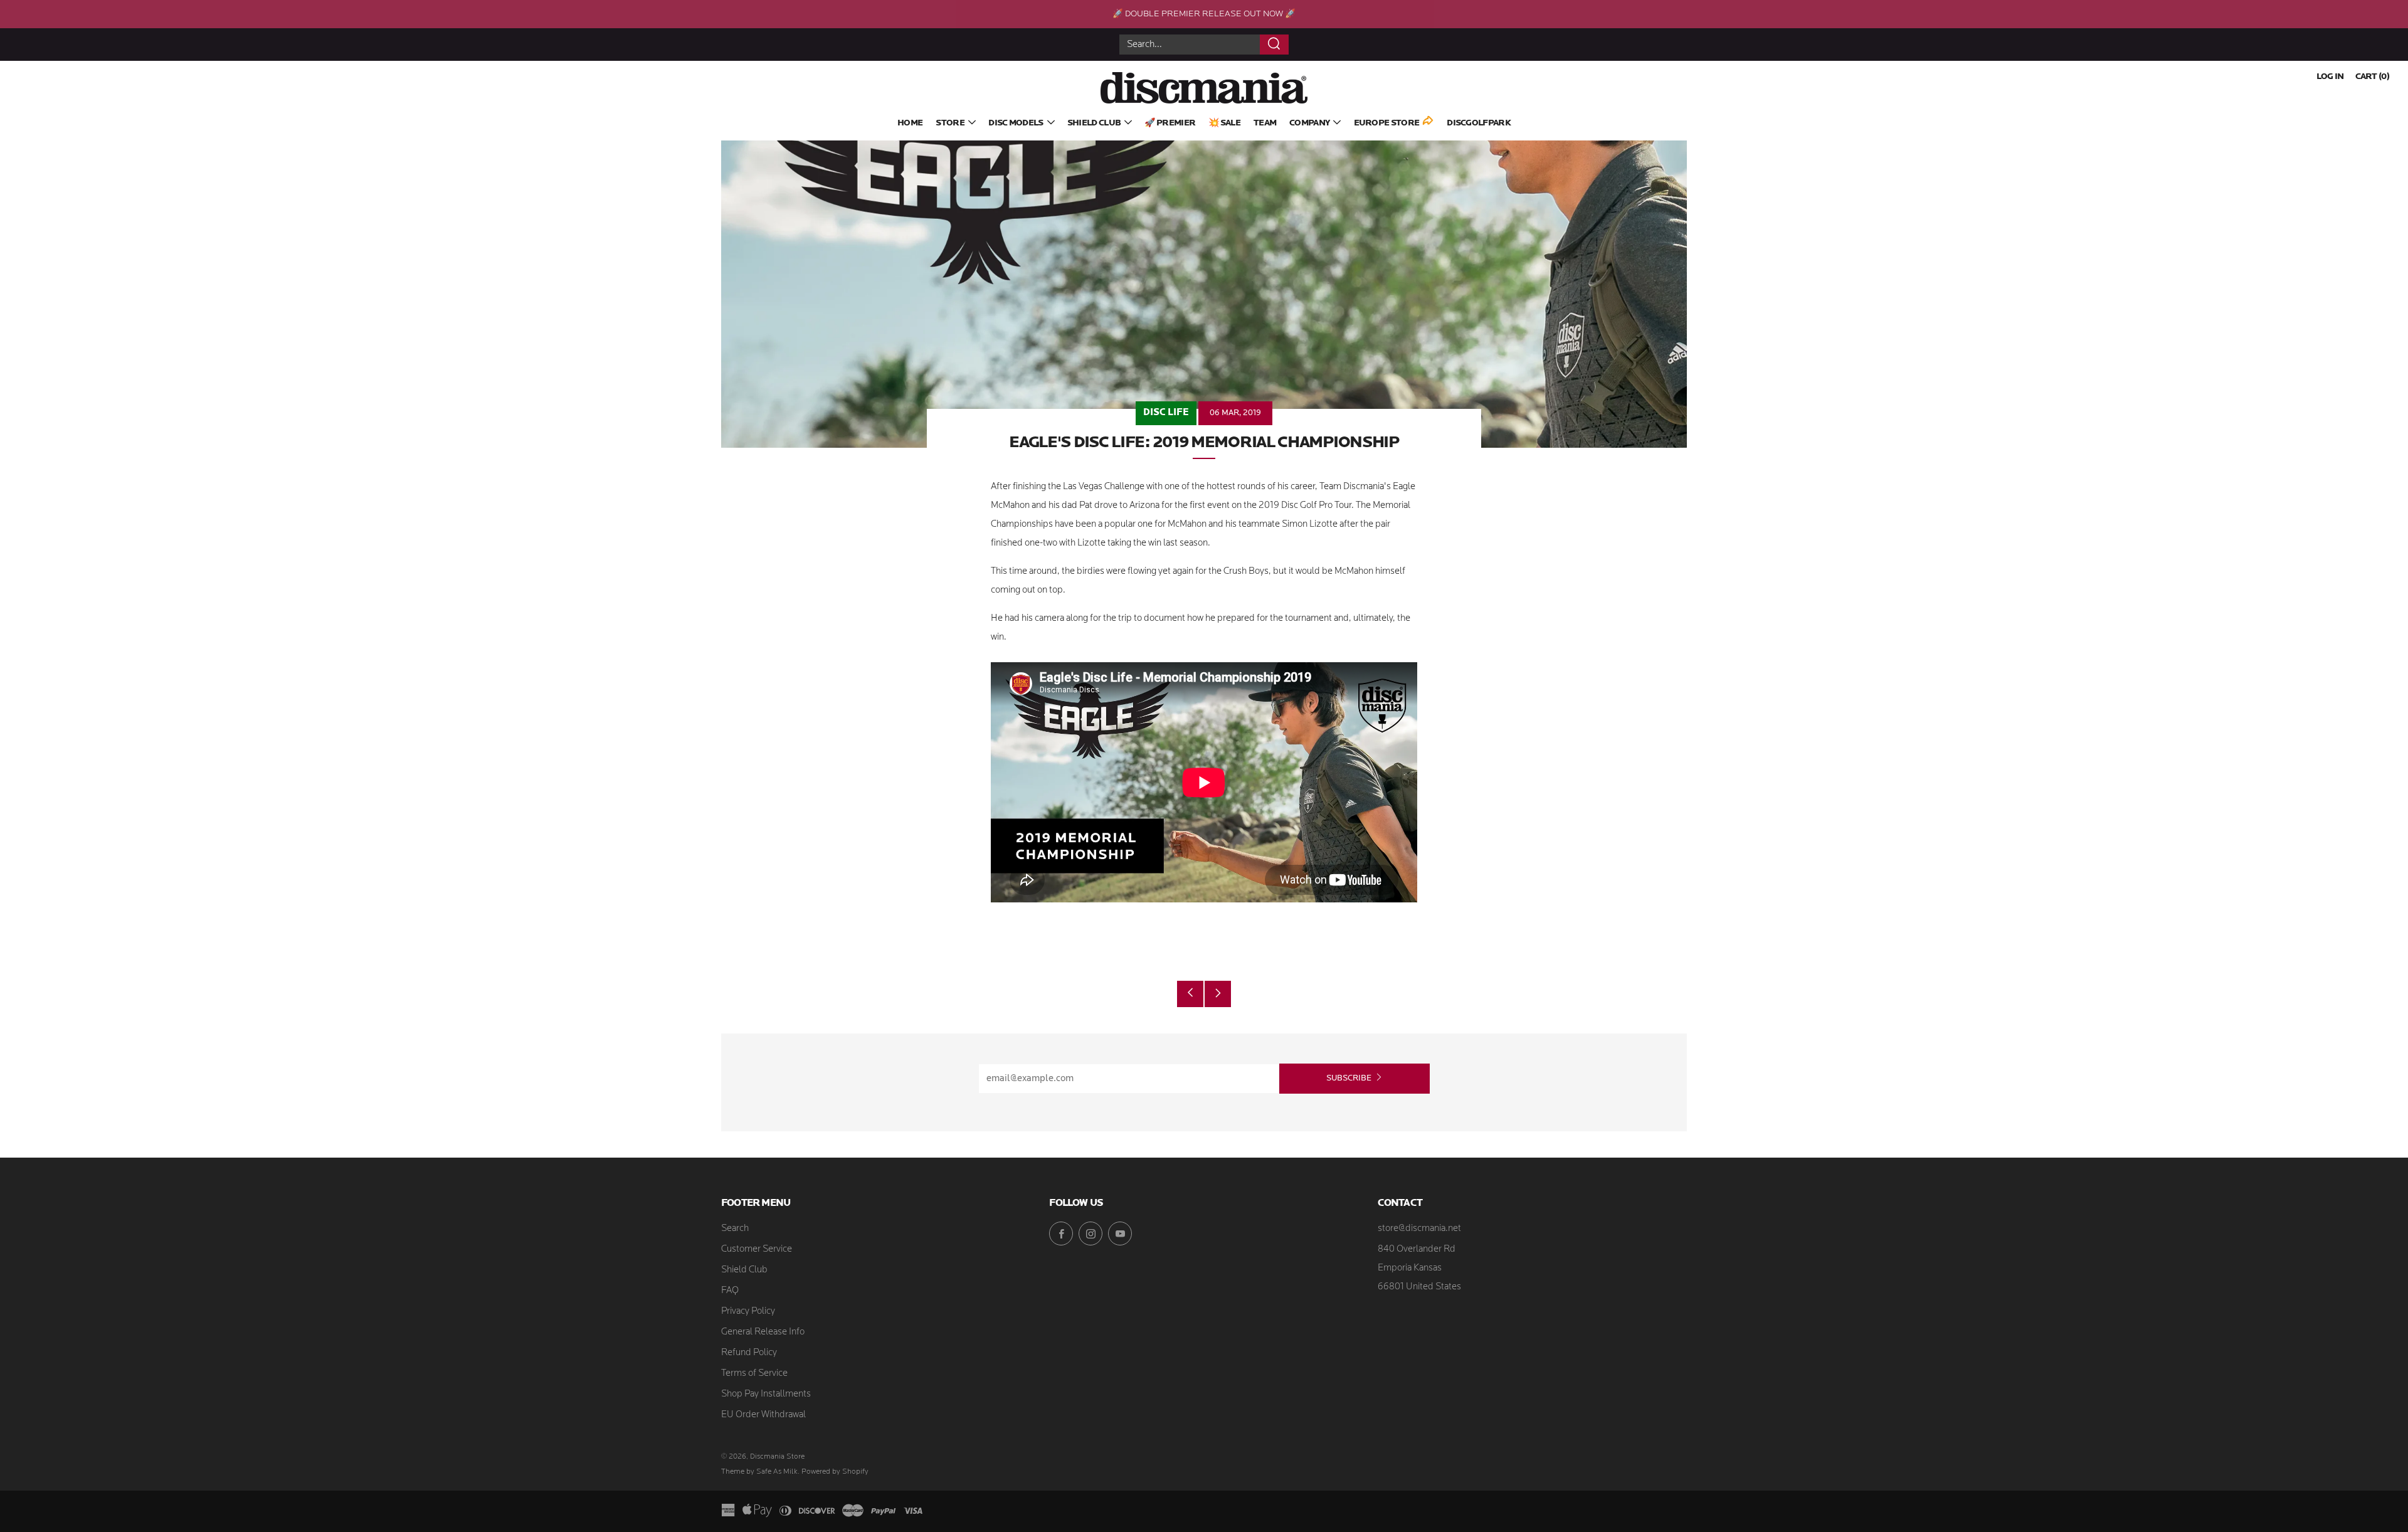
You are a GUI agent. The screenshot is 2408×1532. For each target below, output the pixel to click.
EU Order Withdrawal (763, 1415)
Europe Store (1387, 123)
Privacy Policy (748, 1312)
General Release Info (763, 1332)
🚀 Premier (1170, 123)
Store (950, 123)
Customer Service (757, 1249)
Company (1309, 123)
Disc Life (1166, 413)
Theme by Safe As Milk (759, 1472)
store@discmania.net (1419, 1229)
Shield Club (1094, 123)
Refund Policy (749, 1353)
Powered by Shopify (835, 1472)
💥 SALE (1224, 123)
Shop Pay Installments (766, 1394)
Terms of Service (754, 1374)
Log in (2330, 77)
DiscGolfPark (1479, 123)
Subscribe (1349, 1078)
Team (1265, 123)
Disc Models (1016, 123)
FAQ (730, 1291)
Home (910, 123)
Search (735, 1229)
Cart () (2372, 77)
